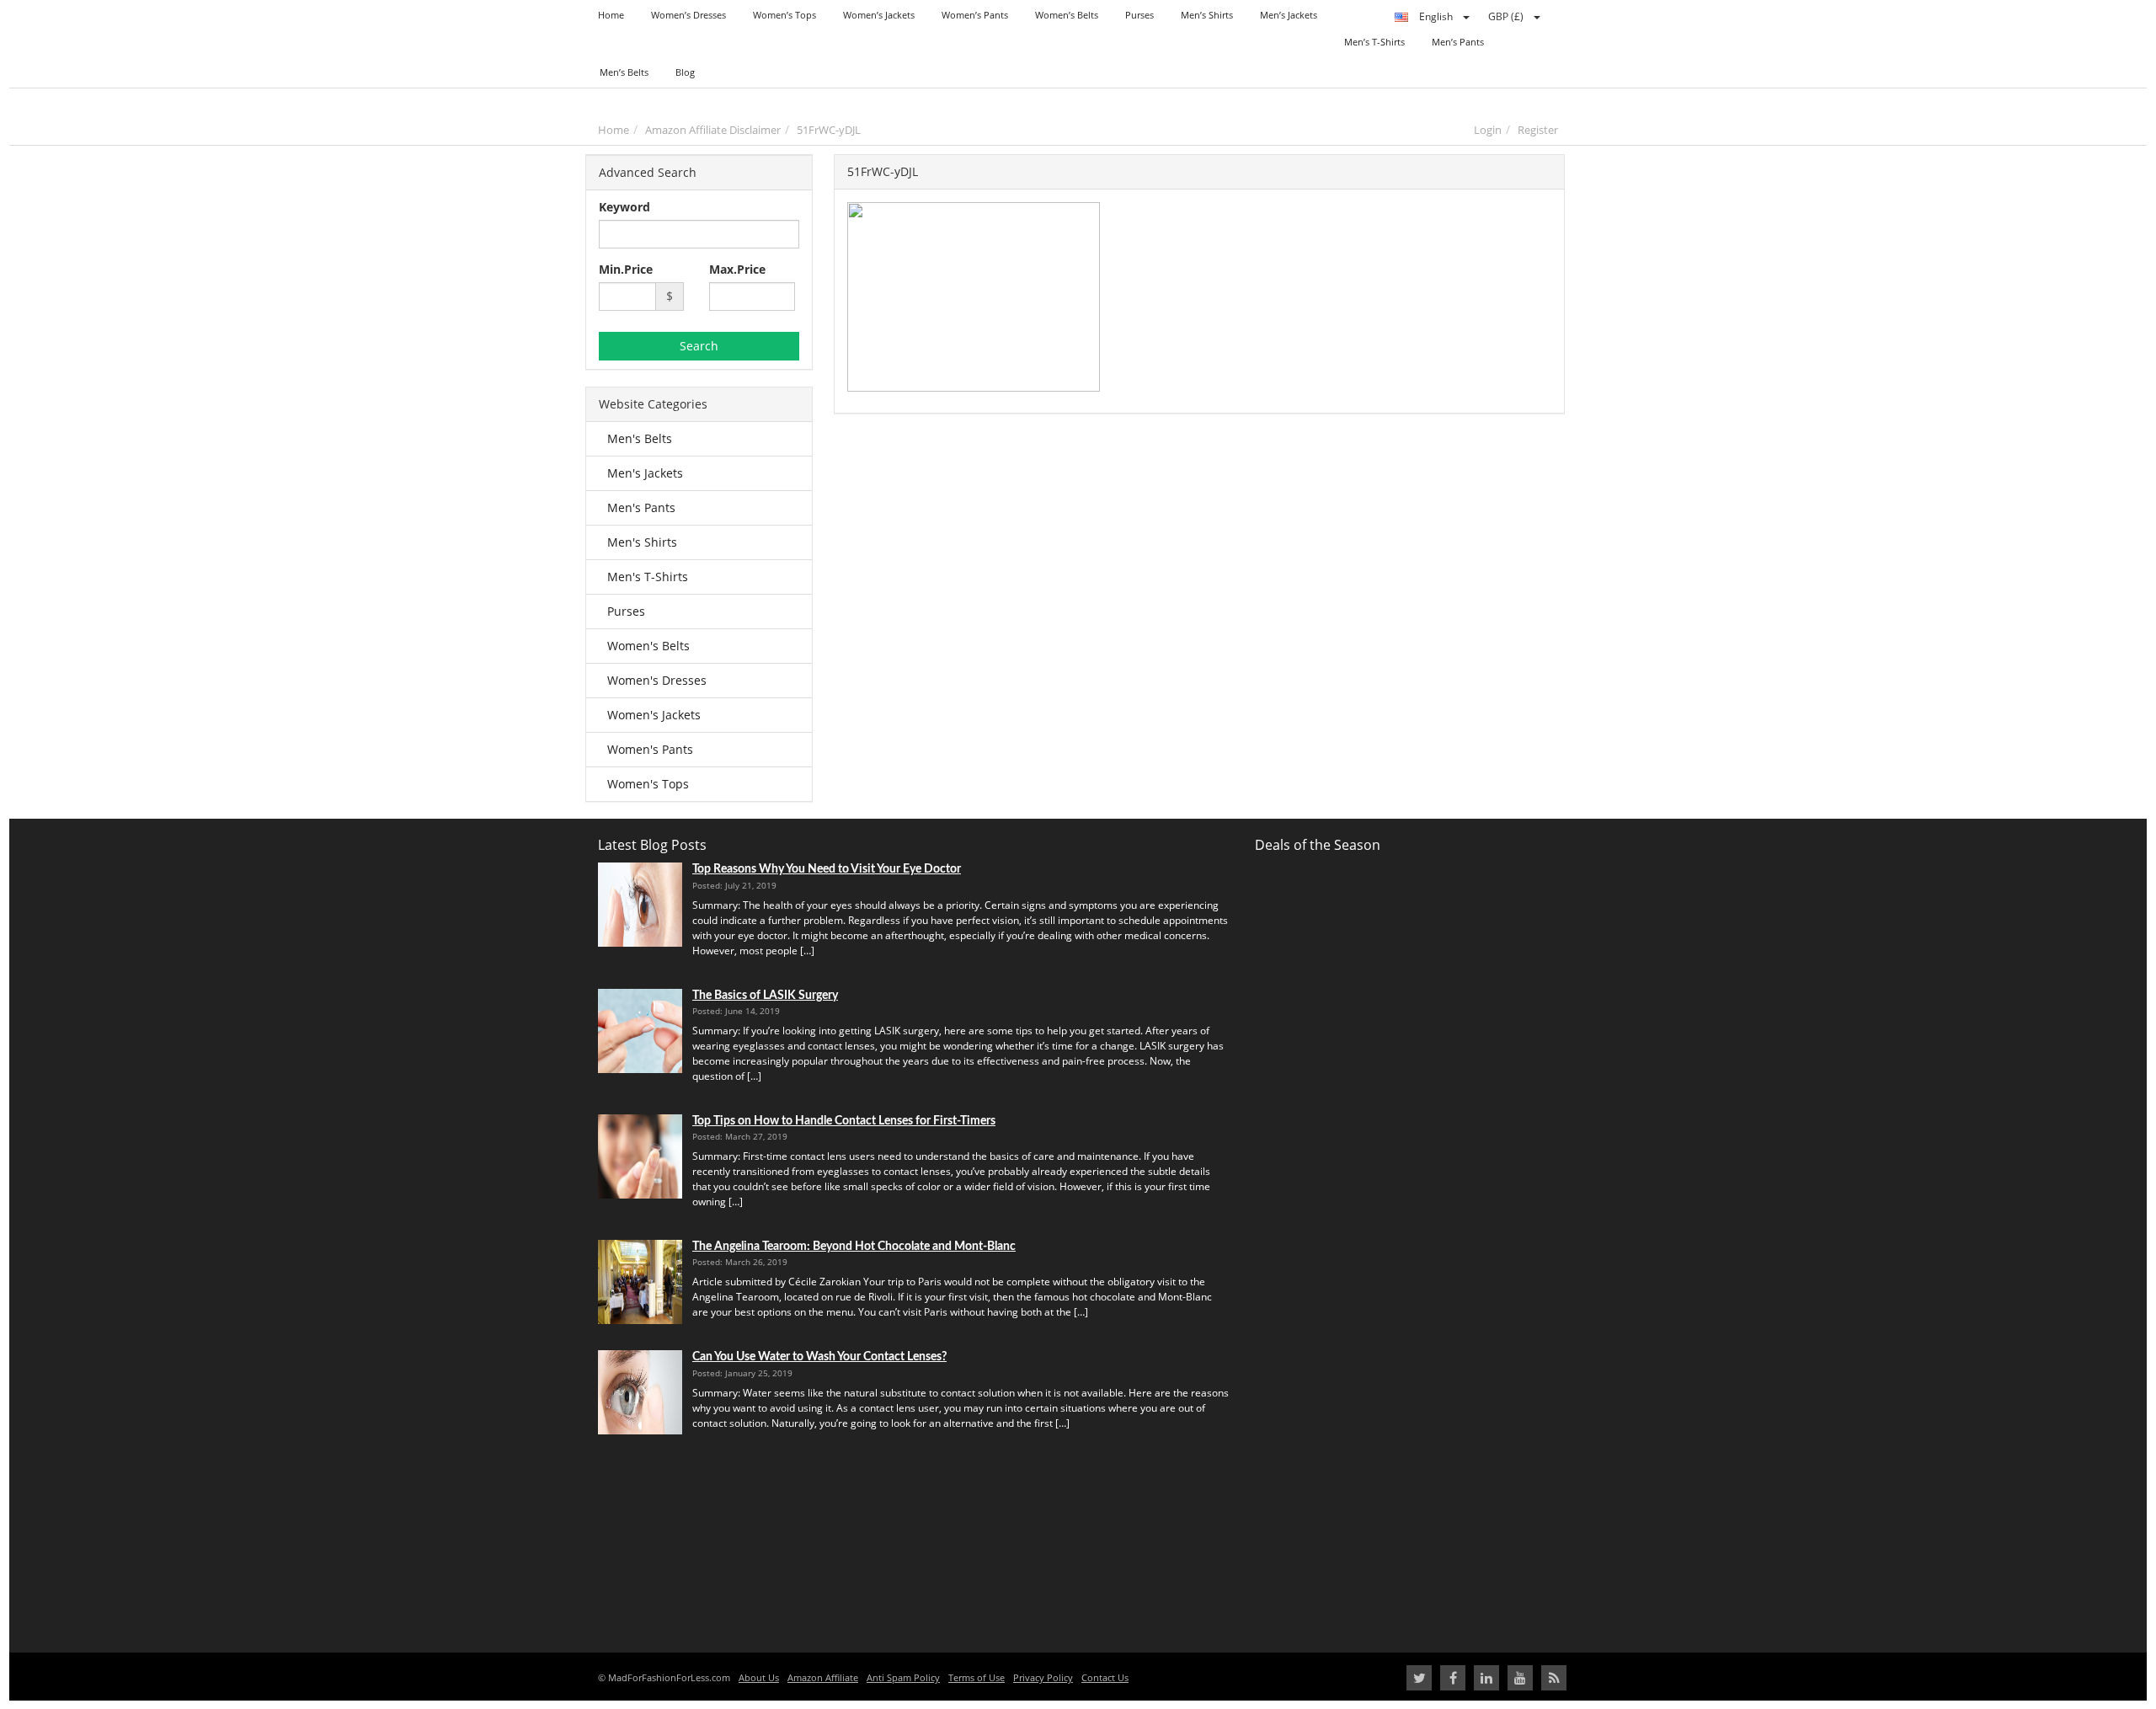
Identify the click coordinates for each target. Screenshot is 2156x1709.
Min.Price (626, 269)
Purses (626, 611)
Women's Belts (648, 646)
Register (1538, 130)
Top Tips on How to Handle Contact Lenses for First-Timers (844, 1121)
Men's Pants (641, 507)
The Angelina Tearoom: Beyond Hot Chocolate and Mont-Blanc (854, 1246)
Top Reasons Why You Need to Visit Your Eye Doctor (827, 869)
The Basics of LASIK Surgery (765, 995)
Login (1488, 130)
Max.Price (737, 269)
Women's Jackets (654, 715)
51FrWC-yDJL (829, 130)
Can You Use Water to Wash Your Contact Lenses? (819, 1357)
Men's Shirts (642, 542)
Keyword (624, 207)
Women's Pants (650, 749)
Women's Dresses (657, 680)
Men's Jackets (645, 473)
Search (699, 346)
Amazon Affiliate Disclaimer (713, 130)
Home (614, 130)
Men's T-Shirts (648, 577)
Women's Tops (648, 784)
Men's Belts (640, 438)
